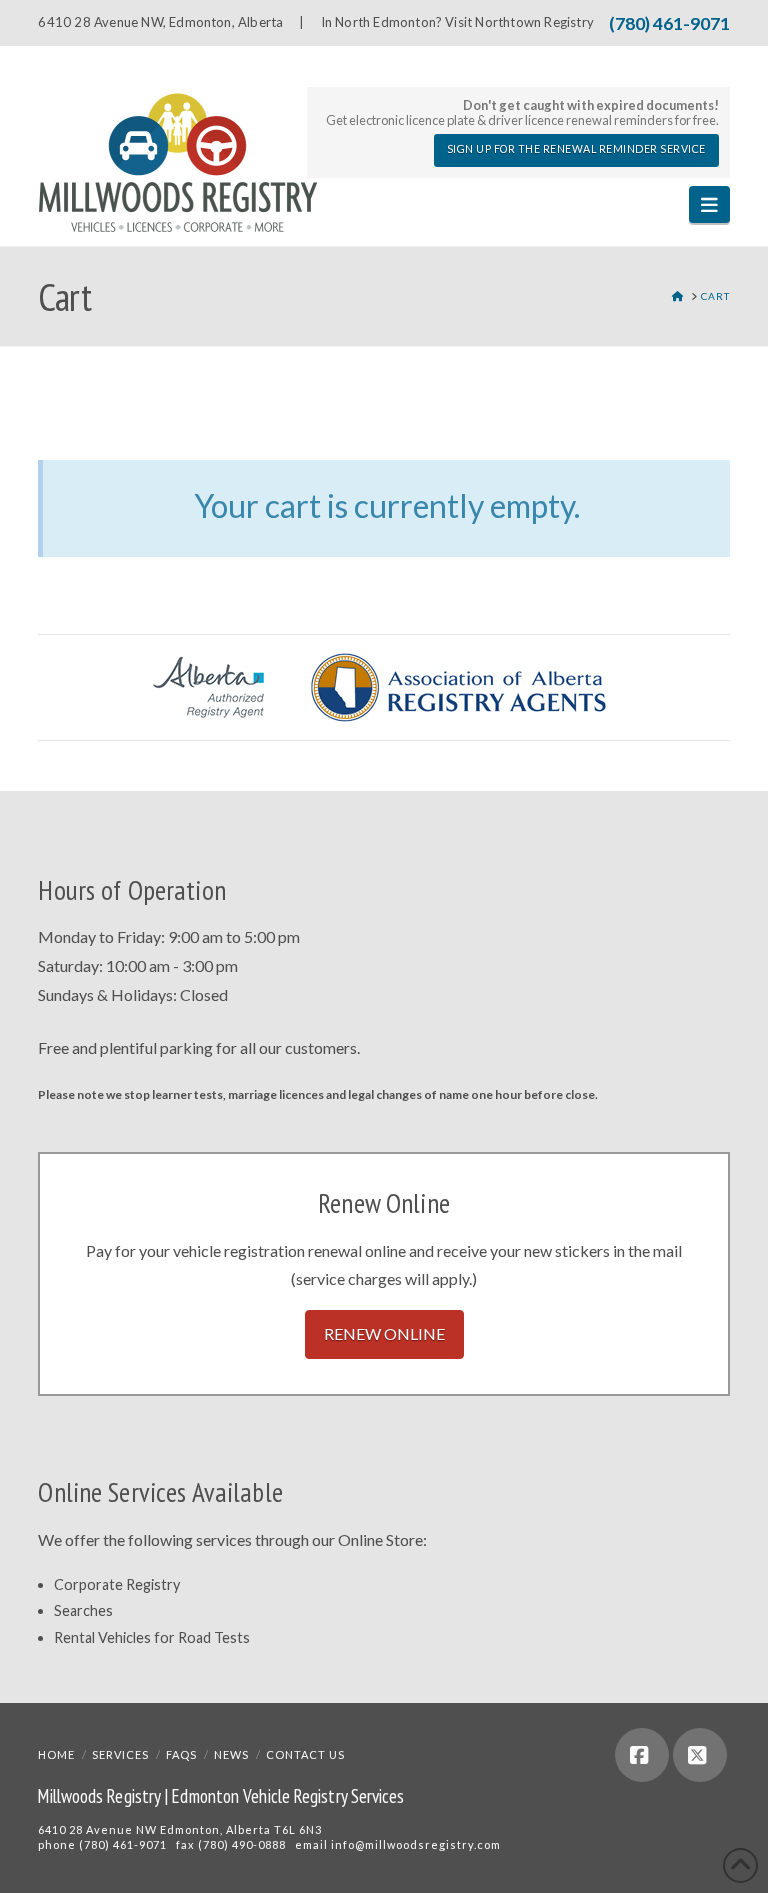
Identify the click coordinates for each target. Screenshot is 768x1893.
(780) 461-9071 (669, 23)
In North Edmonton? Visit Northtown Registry (457, 22)
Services (120, 1754)
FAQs (181, 1754)
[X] (700, 1755)
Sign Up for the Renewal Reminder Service (576, 149)
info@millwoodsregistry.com (416, 1844)
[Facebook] (642, 1755)
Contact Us (305, 1754)
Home (56, 1754)
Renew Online (384, 1333)
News (231, 1754)
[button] (709, 204)
